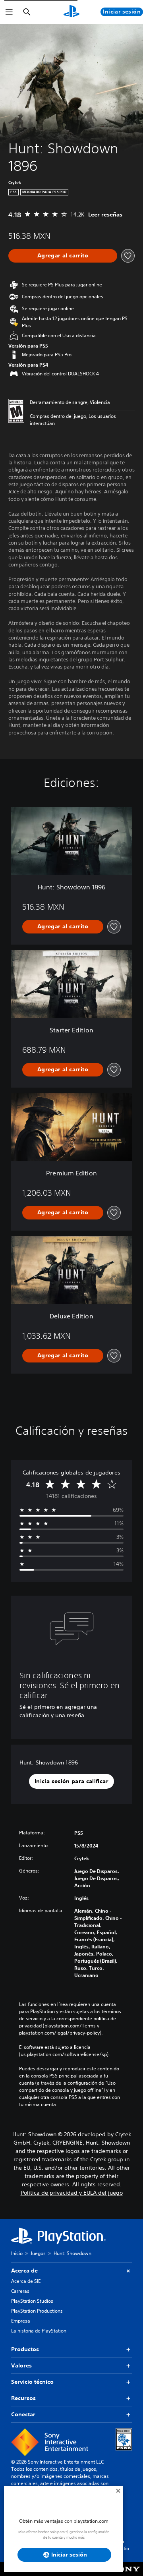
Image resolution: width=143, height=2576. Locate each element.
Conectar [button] (23, 2414)
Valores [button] (21, 2365)
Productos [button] (25, 2349)
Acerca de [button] (24, 2271)
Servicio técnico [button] (32, 2382)
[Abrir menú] (9, 12)
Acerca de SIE (26, 2281)
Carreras (20, 2291)
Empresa (21, 2321)
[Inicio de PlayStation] (71, 12)
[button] (71, 1782)
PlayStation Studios (32, 2301)
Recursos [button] (23, 2398)
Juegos (38, 2253)
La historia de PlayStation (39, 2331)
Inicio (17, 2253)
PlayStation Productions (37, 2311)
